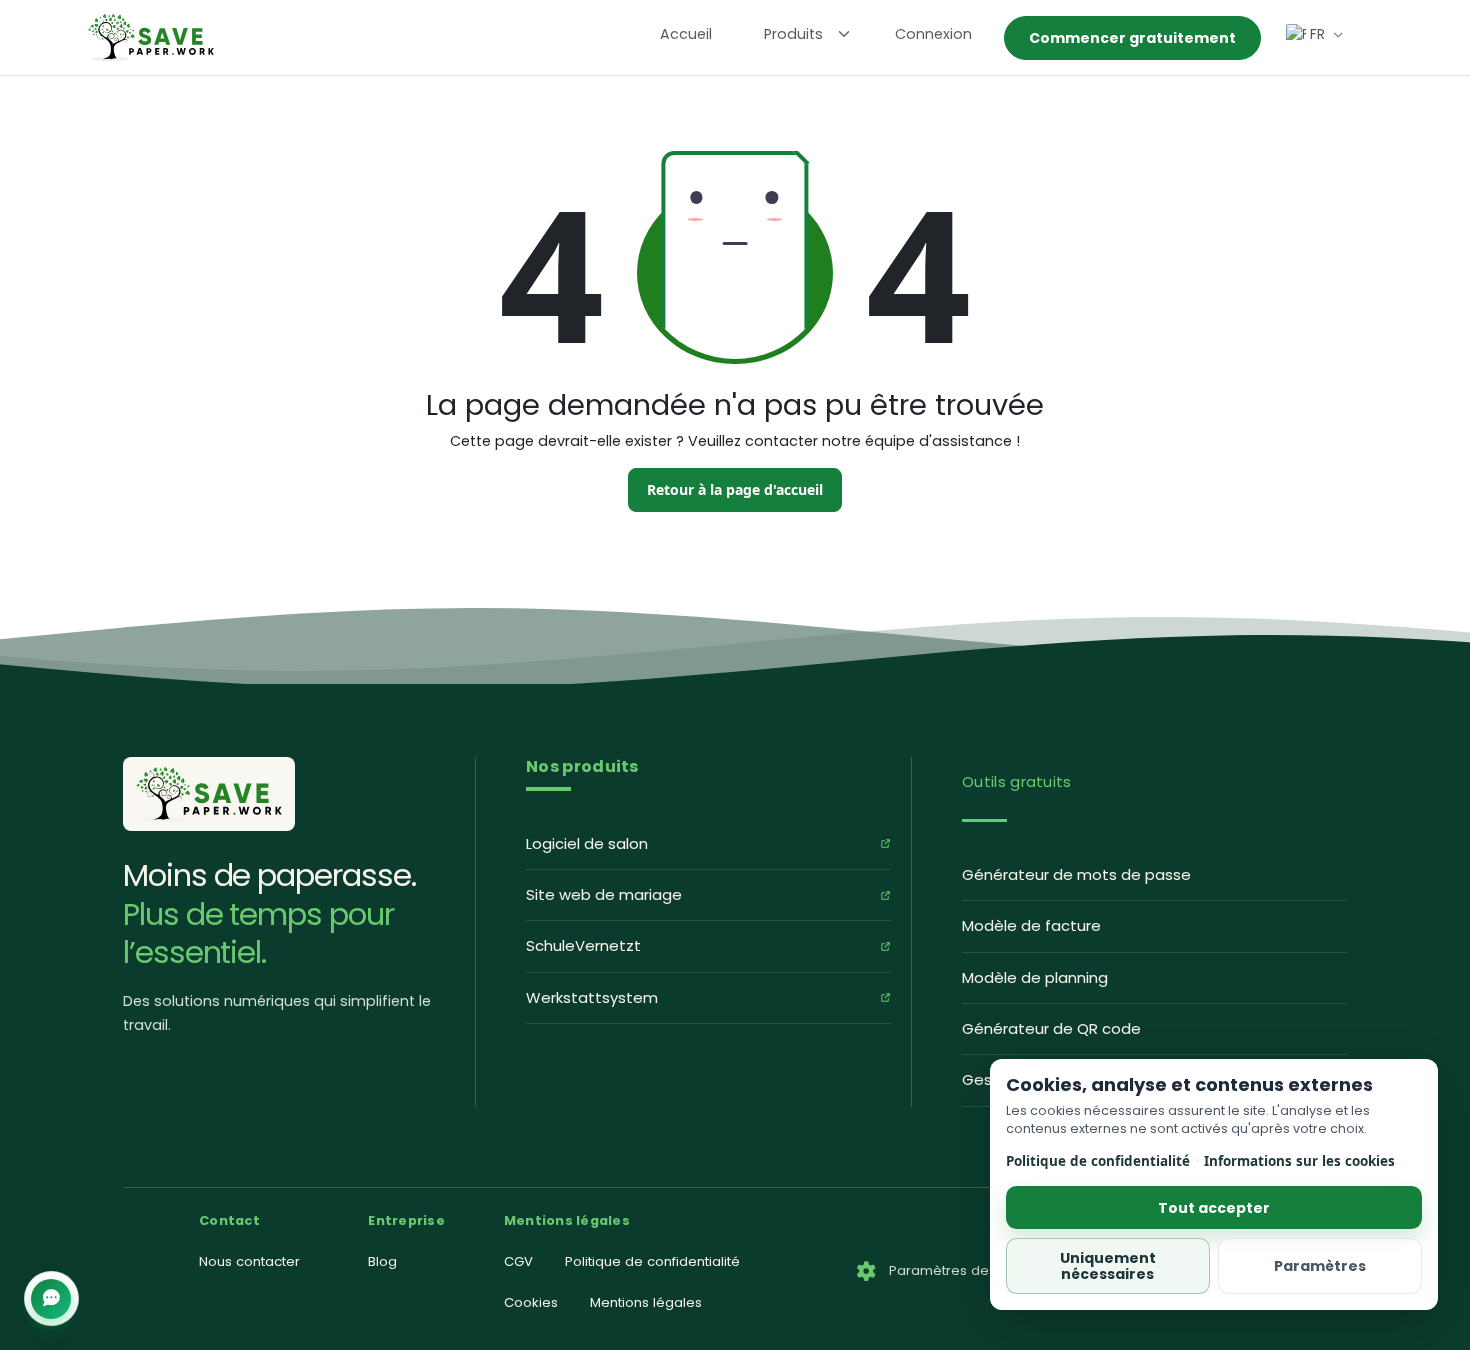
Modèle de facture (1031, 925)
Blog (382, 1261)
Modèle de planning (1035, 977)
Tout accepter (1214, 1207)
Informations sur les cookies (1299, 1161)
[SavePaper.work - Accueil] (151, 36)
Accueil (686, 34)
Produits (793, 34)
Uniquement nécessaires (1108, 1266)
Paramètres (1320, 1266)
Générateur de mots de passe (1076, 874)
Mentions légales (646, 1302)
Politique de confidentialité (1098, 1161)
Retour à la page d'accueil (735, 489)
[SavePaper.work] (209, 794)
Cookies (531, 1302)
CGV (518, 1261)
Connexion (933, 34)
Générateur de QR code (1051, 1028)
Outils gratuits (1017, 781)
